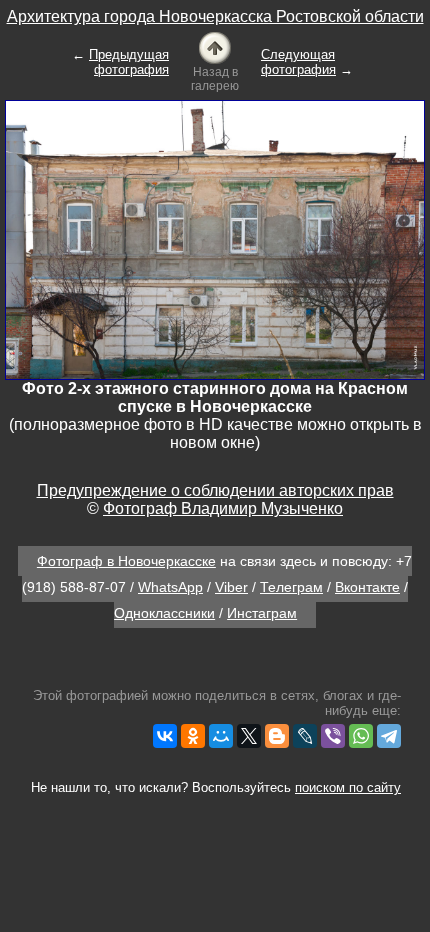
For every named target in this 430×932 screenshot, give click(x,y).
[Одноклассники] (193, 736)
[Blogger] (277, 736)
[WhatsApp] (361, 736)
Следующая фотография (298, 62)
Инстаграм (262, 613)
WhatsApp (170, 587)
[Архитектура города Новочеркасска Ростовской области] (215, 46)
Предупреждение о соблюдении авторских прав (215, 490)
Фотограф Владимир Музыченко (223, 508)
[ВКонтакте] (165, 736)
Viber (231, 587)
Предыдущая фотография (129, 62)
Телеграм (291, 587)
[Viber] (333, 736)
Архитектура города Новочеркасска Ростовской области (215, 16)
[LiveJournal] (305, 736)
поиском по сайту (348, 787)
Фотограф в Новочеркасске (126, 561)
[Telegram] (389, 736)
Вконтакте (367, 587)
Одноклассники (164, 613)
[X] (249, 736)
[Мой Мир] (221, 736)
